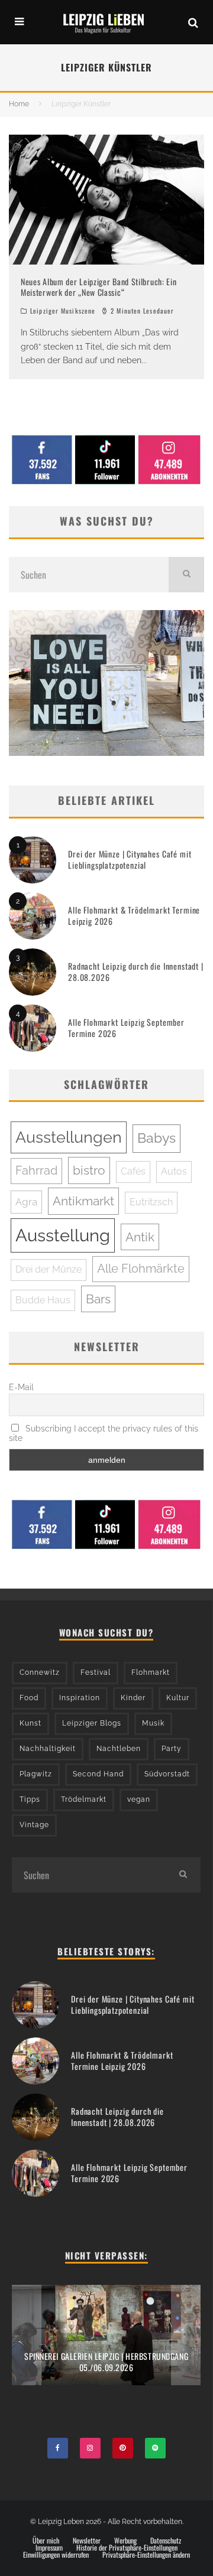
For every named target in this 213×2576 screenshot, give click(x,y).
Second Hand (98, 1774)
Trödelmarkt (84, 1799)
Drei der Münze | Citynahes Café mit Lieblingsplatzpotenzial (130, 859)
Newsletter (87, 2541)
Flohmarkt (151, 1672)
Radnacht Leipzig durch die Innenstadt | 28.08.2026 (136, 971)
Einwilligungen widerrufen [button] (56, 2555)
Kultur (178, 1698)
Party (172, 1749)
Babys (156, 1138)
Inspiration (80, 1698)
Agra (26, 1202)
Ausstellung (63, 1235)
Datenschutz (166, 2541)
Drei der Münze (49, 1269)
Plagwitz (36, 1774)
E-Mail (21, 1387)
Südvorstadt (167, 1774)
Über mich (46, 2541)
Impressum (49, 2548)
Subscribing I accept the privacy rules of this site (104, 1433)
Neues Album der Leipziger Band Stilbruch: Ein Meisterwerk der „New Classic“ (99, 287)
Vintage (34, 1825)
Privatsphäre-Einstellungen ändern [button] (146, 2555)
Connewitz (40, 1672)
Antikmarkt (83, 1201)
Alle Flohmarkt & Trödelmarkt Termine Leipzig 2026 (134, 915)
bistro (89, 1170)
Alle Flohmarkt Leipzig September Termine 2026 (126, 1027)
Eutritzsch (151, 1202)
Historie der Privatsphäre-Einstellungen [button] (127, 2548)
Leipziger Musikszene (63, 311)
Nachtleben (119, 1749)
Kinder (133, 1698)
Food (29, 1698)
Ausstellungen (69, 1137)
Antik (140, 1237)
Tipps (30, 1799)
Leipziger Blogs (92, 1723)
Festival (96, 1672)
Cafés (133, 1171)
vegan (139, 1799)
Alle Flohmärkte (141, 1269)
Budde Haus (43, 1300)
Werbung (125, 2541)
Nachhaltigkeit (48, 1749)
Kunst (30, 1723)
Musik (153, 1723)
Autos (174, 1171)
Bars (98, 1299)
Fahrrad (36, 1170)
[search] (186, 575)
